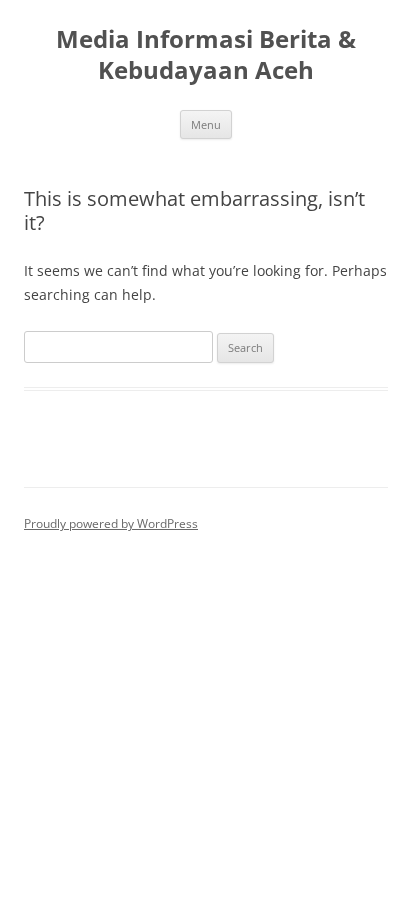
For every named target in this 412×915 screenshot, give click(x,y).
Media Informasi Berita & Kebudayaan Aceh (206, 55)
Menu (206, 124)
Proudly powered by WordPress (111, 523)
